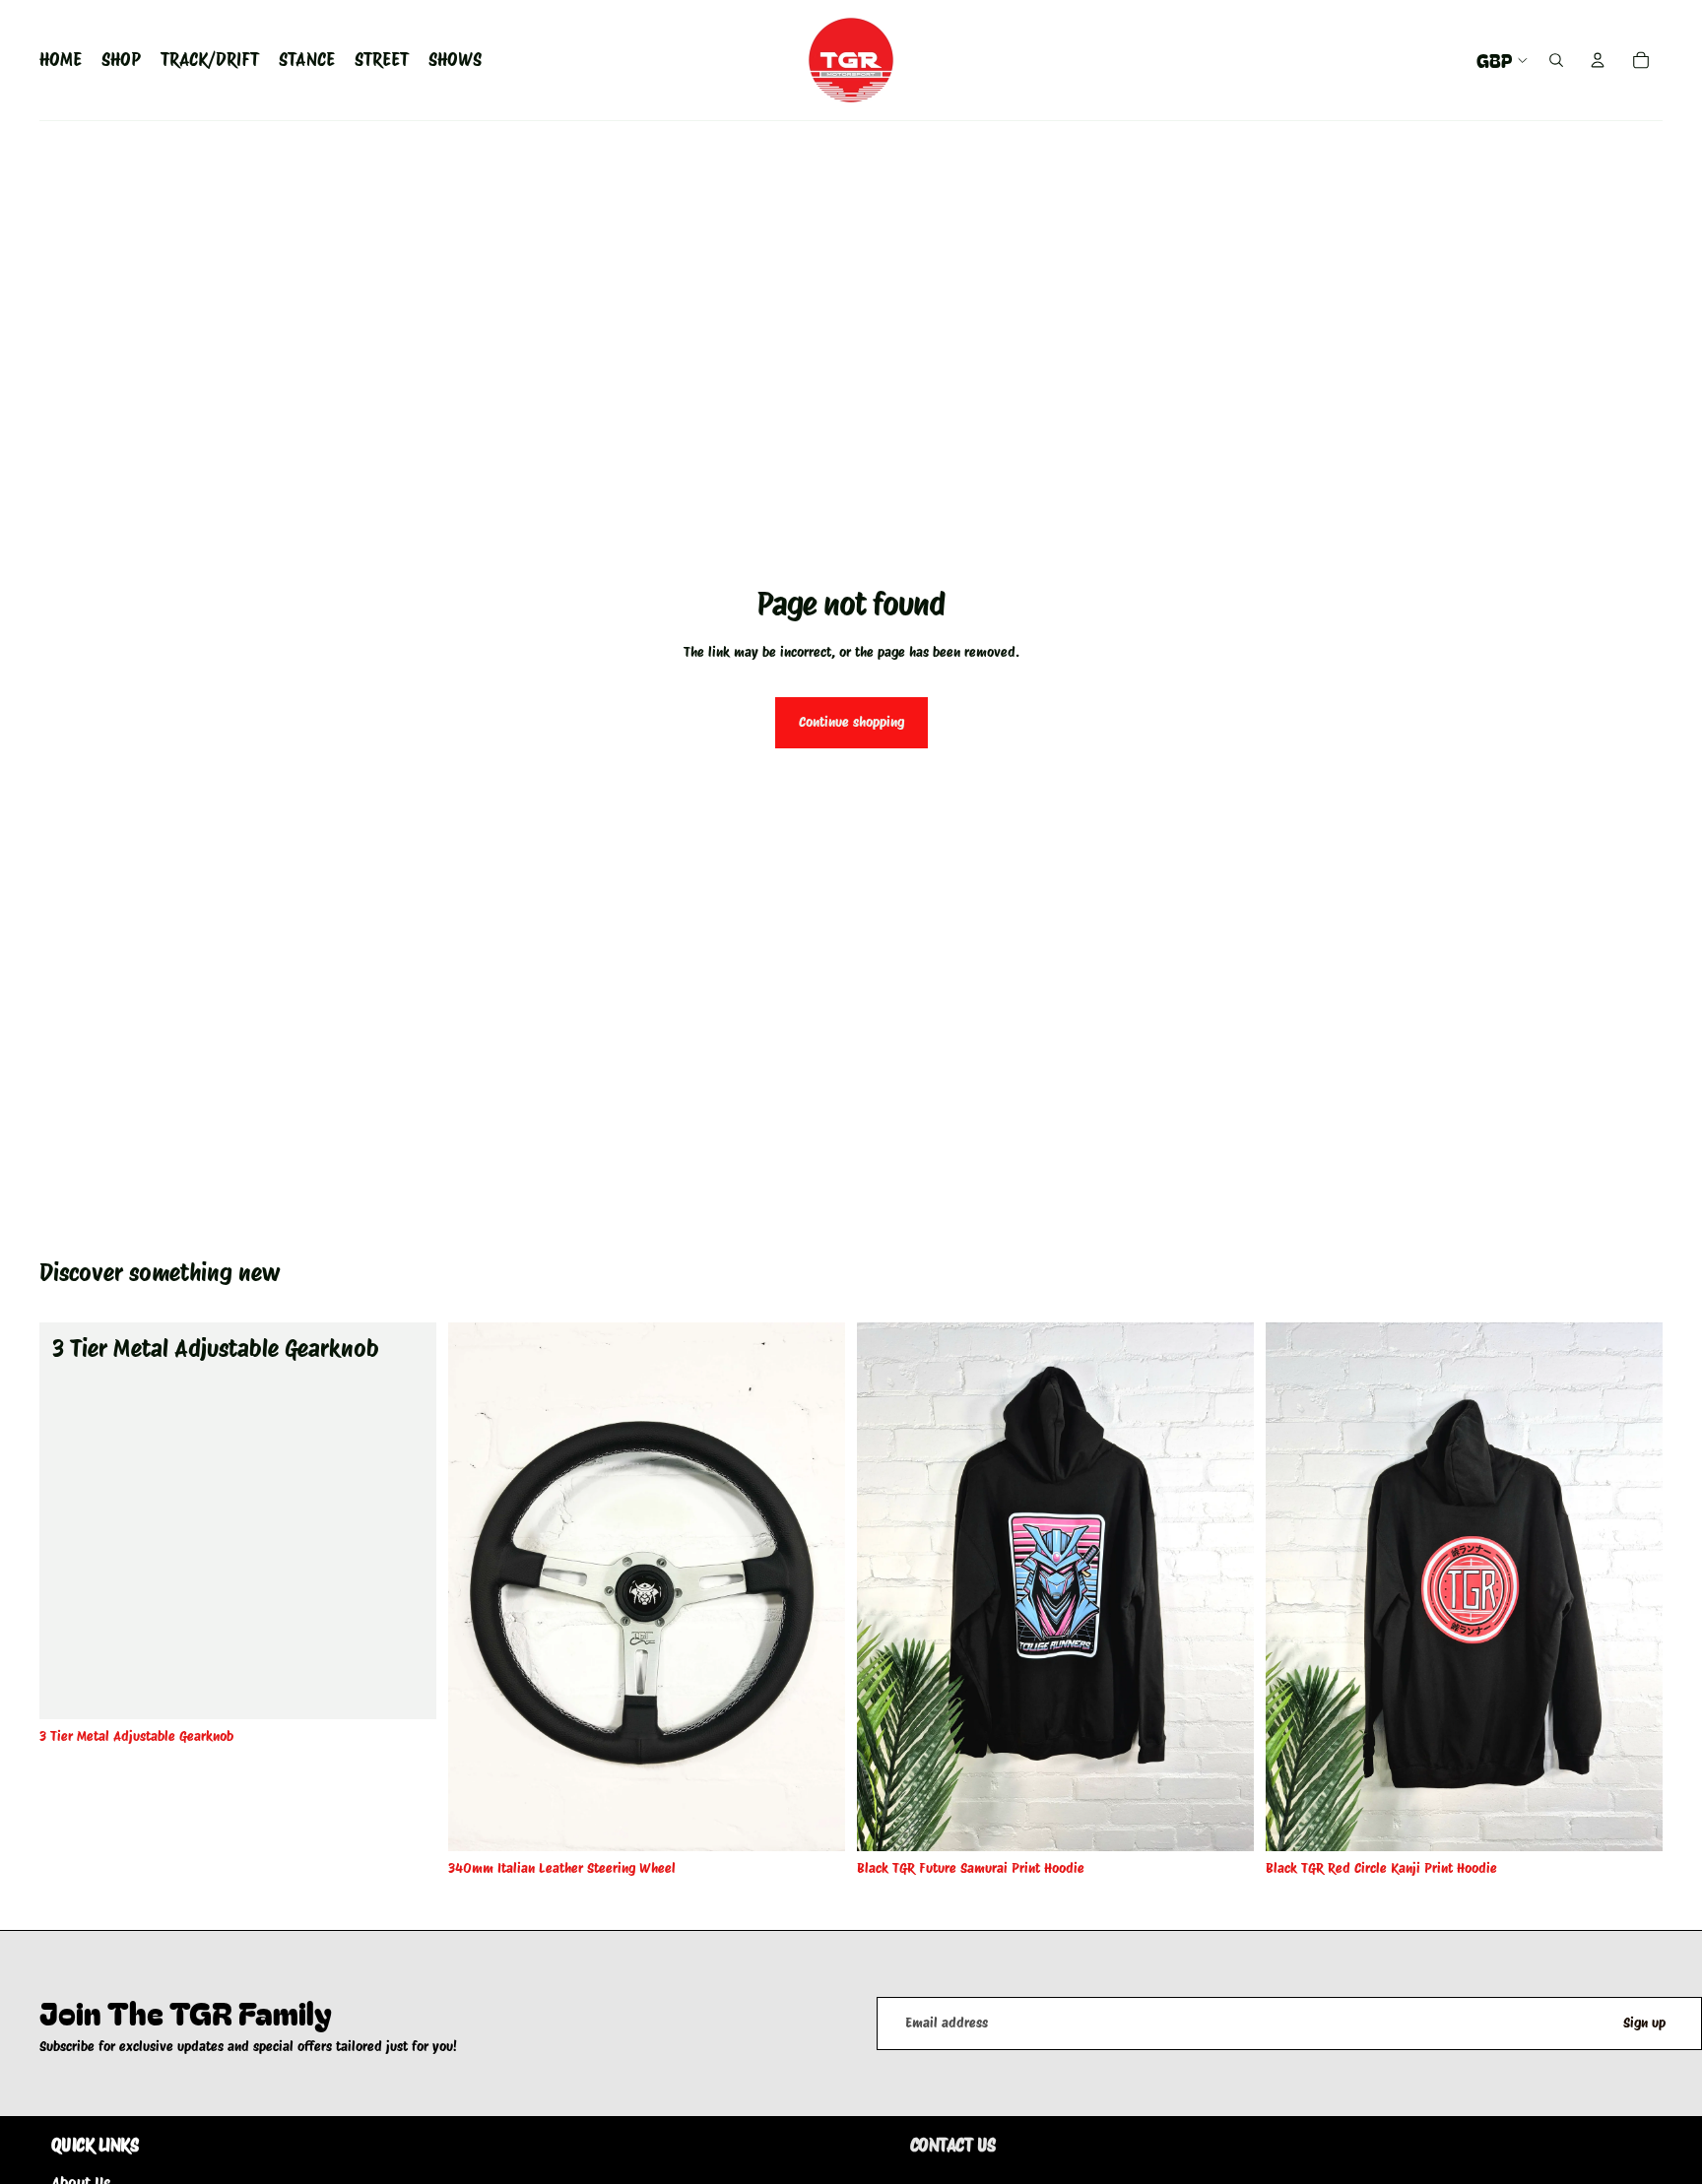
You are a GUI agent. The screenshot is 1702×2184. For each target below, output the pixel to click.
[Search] (1556, 60)
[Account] (1598, 60)
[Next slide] (816, 1586)
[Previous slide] (478, 1586)
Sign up (1644, 2023)
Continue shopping (851, 722)
